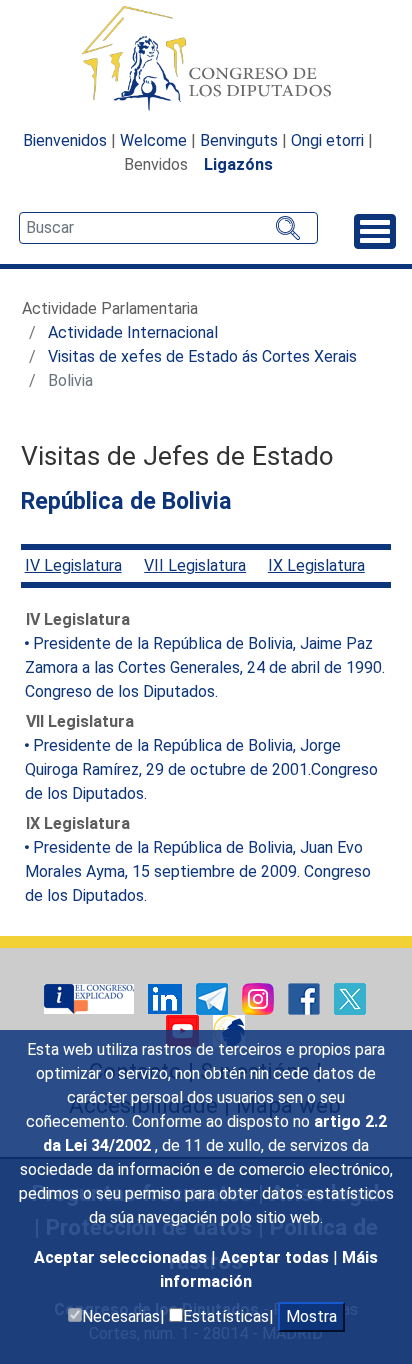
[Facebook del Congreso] (306, 997)
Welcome (153, 140)
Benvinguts (239, 140)
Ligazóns (238, 164)
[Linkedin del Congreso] (167, 997)
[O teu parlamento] (91, 997)
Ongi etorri (327, 140)
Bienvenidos (65, 140)
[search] (168, 228)
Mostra (311, 1316)
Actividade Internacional (133, 332)
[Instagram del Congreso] (260, 997)
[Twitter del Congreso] (350, 997)
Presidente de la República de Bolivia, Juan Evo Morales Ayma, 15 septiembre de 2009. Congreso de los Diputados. (198, 871)
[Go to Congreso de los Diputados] (206, 58)
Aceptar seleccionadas (122, 1257)
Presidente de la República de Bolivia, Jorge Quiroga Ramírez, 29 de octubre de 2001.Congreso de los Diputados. (201, 769)
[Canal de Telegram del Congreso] (214, 997)
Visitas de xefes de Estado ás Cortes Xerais (202, 356)
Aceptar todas (276, 1257)
